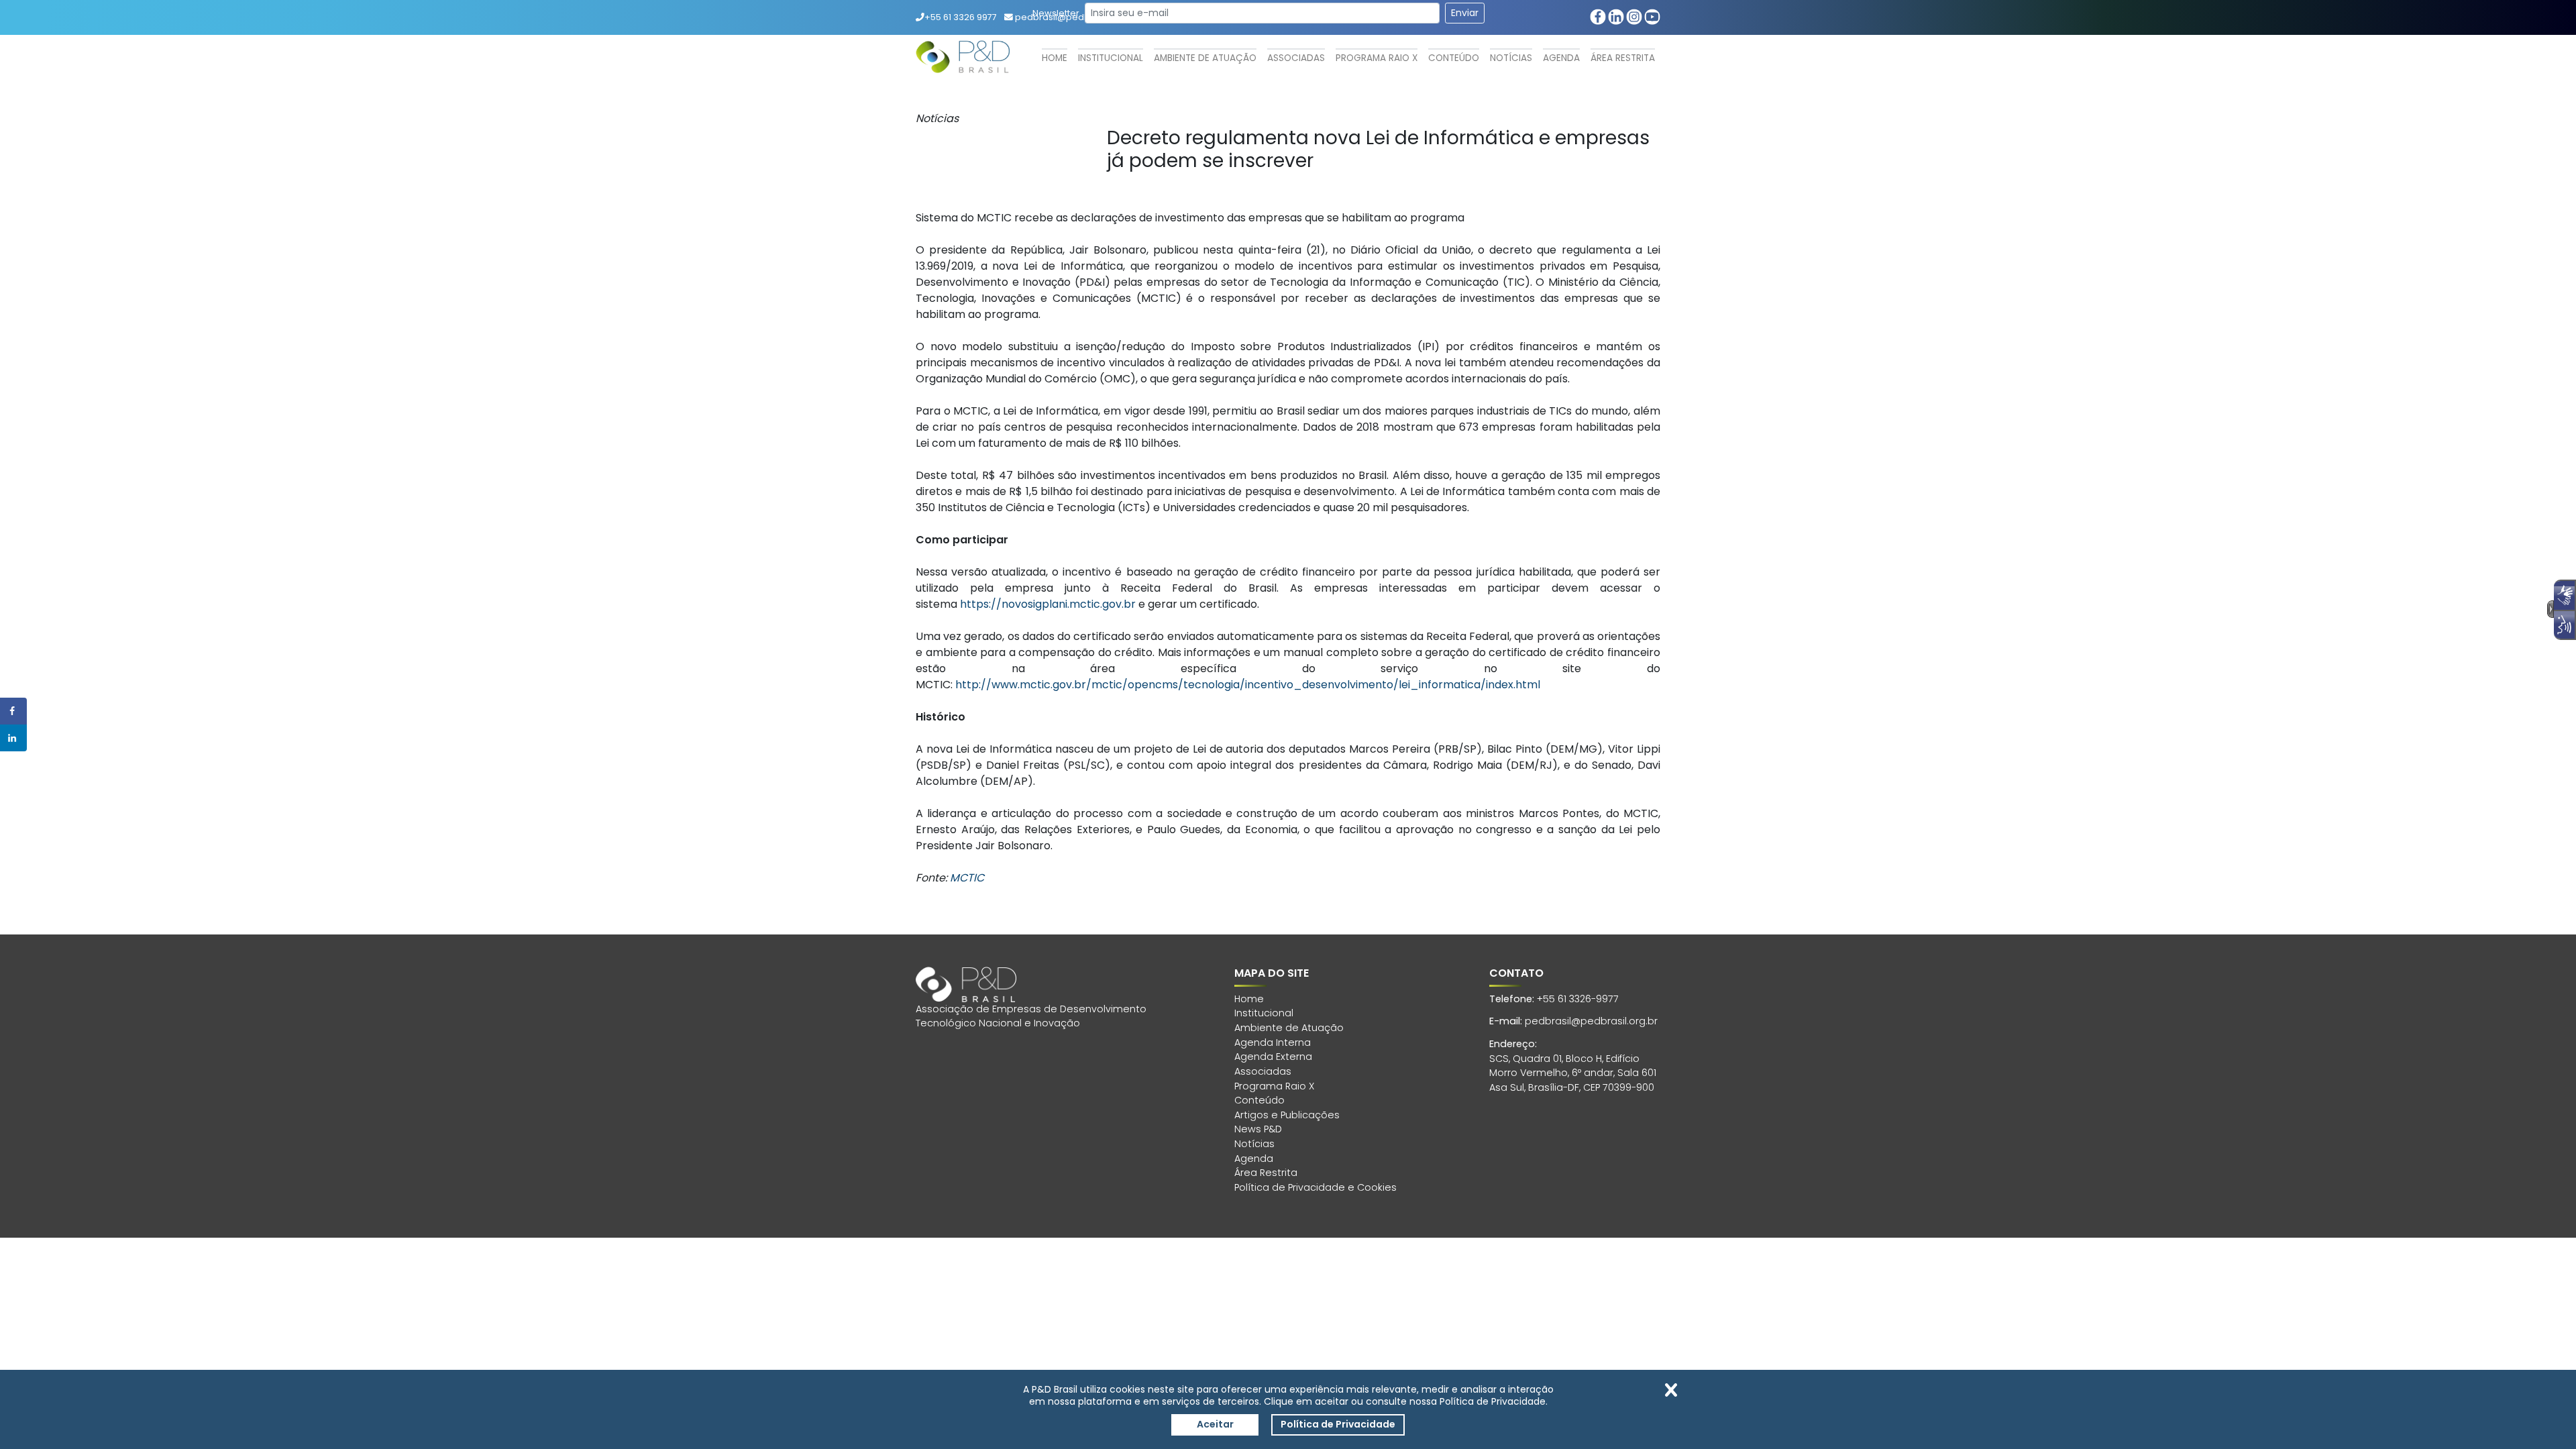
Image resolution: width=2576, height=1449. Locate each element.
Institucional (1111, 58)
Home (1055, 58)
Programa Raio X (1377, 58)
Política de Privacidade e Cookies (1316, 1187)
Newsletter (1056, 13)
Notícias (1511, 58)
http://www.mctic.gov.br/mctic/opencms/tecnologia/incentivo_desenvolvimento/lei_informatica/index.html (1248, 685)
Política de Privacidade (1338, 1424)
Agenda (1561, 58)
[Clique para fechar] (1671, 1390)
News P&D (1258, 1129)
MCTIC (967, 878)
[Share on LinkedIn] (13, 738)
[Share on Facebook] (13, 711)
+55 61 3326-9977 (1578, 999)
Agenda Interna (1273, 1042)
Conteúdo (1454, 58)
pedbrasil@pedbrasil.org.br (1591, 1021)
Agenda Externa (1273, 1057)
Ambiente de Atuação (1205, 58)
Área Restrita (1623, 58)
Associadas (1296, 58)
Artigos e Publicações (1287, 1115)
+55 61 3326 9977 (961, 17)
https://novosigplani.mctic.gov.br (1048, 604)
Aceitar (1215, 1424)
